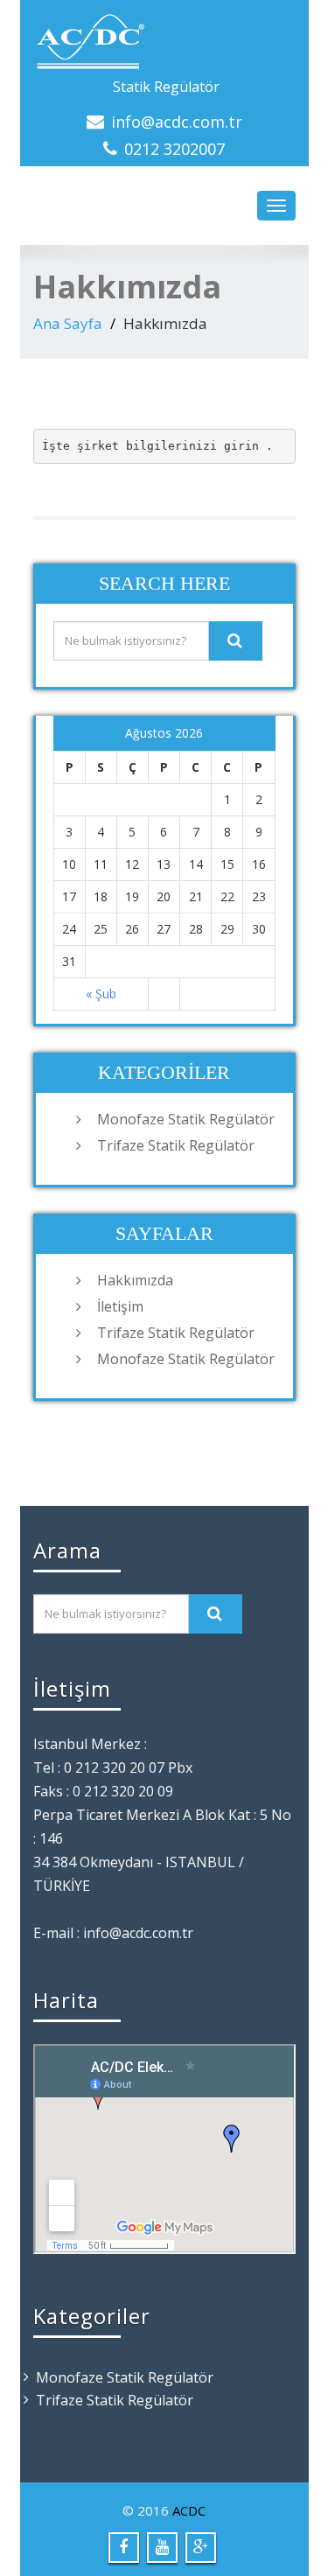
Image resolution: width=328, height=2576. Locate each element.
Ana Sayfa (68, 323)
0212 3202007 (174, 149)
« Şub (101, 994)
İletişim (120, 1306)
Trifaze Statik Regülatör (176, 1145)
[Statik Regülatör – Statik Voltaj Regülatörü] (164, 42)
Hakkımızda (135, 1280)
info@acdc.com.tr (177, 122)
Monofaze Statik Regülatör (186, 1119)
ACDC (189, 2510)
